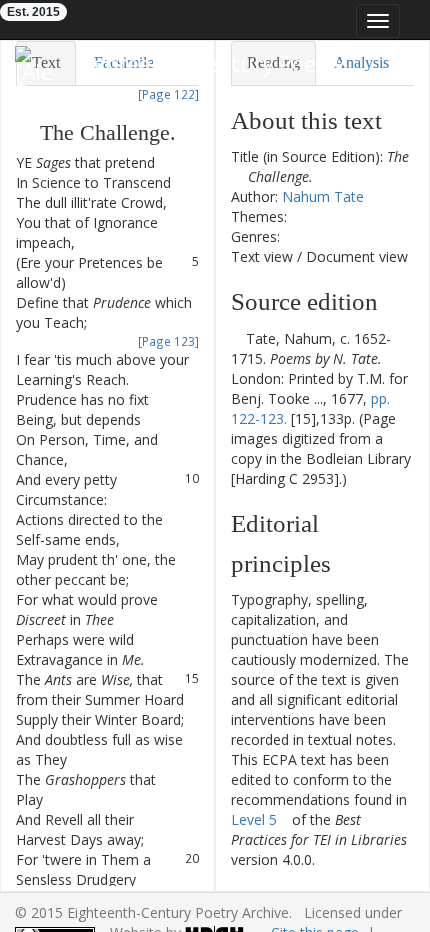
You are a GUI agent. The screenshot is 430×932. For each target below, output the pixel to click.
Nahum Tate (323, 196)
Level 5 (254, 819)
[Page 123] (168, 341)
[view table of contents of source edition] (236, 338)
